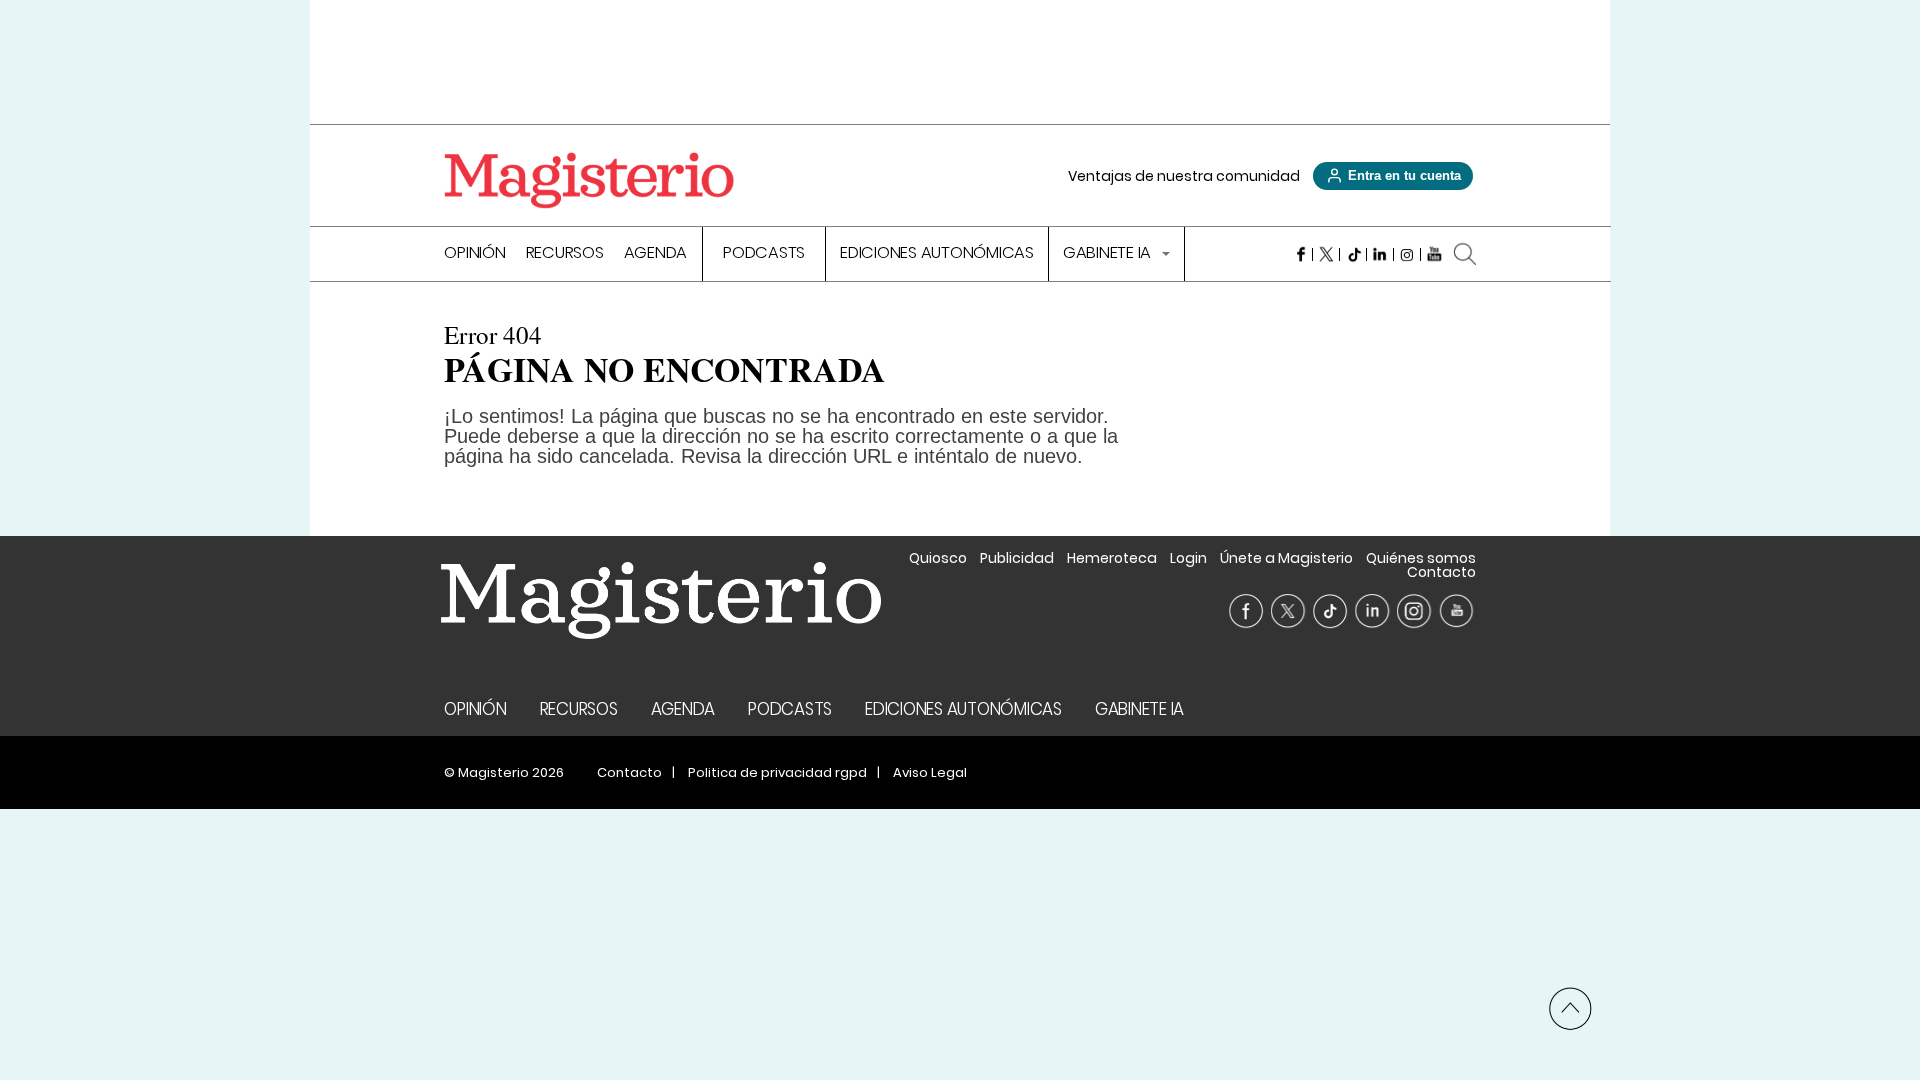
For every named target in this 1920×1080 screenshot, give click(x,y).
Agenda (656, 254)
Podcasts (764, 254)
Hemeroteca (1112, 558)
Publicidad (1017, 558)
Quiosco (938, 558)
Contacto (1441, 572)
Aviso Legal (930, 772)
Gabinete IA (1109, 254)
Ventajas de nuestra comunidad (1184, 176)
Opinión (474, 254)
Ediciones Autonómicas (937, 254)
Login (1188, 558)
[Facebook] (1299, 254)
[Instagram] (1407, 254)
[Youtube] (1434, 254)
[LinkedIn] (1380, 254)
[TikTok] (1353, 254)
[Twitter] (1326, 254)
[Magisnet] (589, 180)
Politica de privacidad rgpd (777, 772)
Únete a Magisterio (1286, 558)
